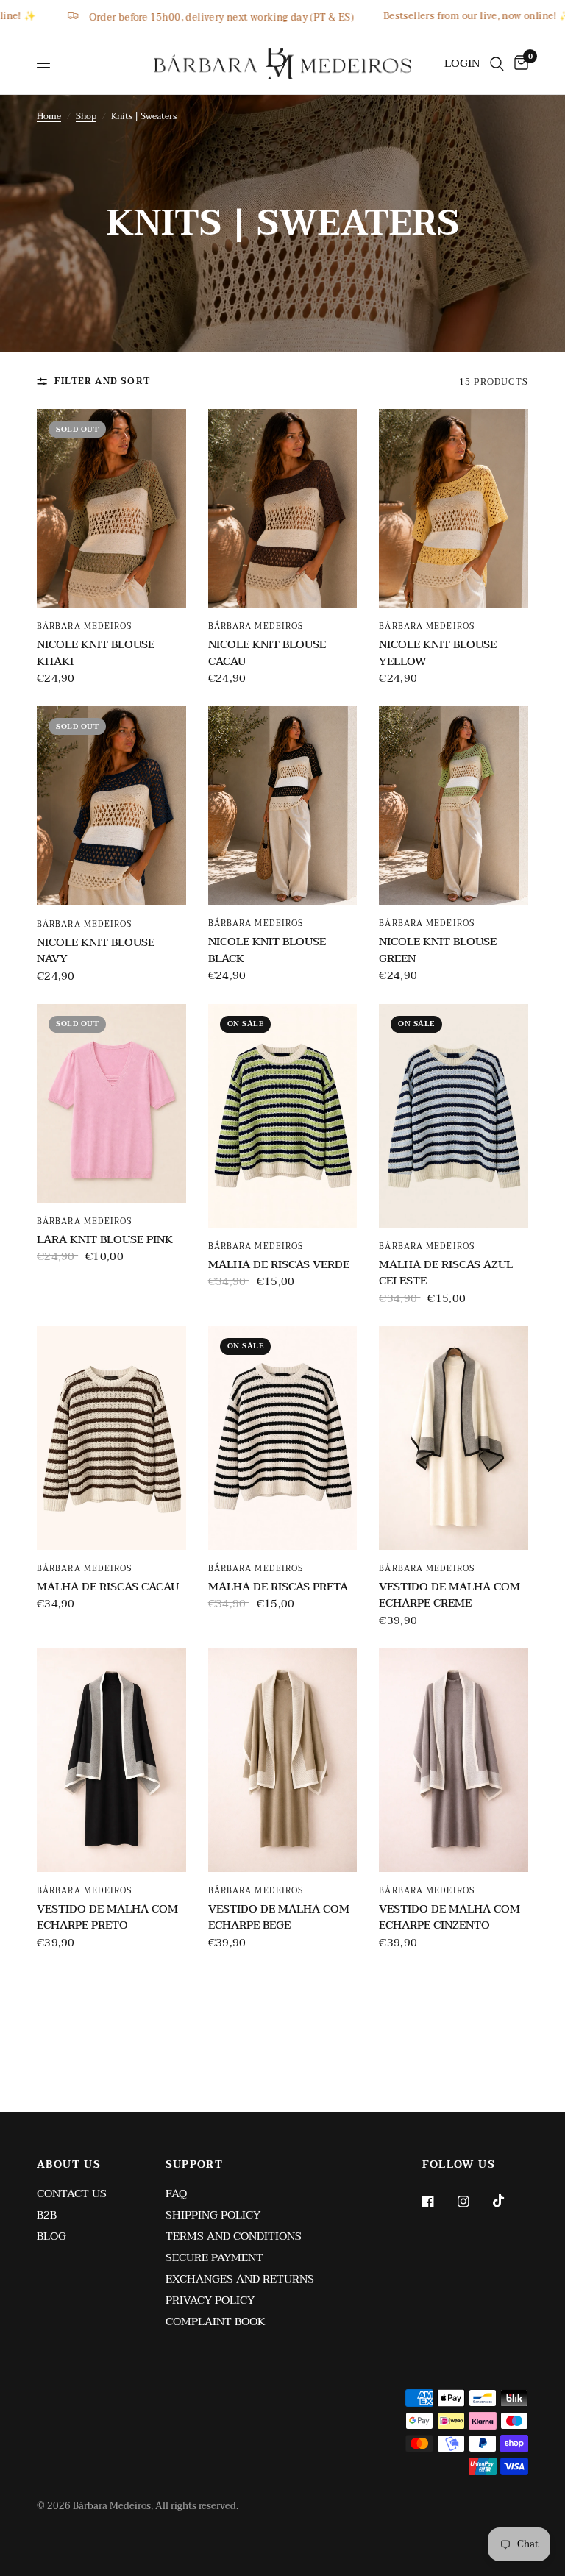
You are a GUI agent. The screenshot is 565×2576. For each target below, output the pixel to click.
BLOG (51, 2236)
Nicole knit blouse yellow (438, 653)
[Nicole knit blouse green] (454, 805)
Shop (86, 117)
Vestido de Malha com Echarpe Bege (279, 1917)
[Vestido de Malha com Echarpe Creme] (454, 1438)
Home (49, 117)
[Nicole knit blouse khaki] (111, 508)
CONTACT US (72, 2193)
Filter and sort (102, 381)
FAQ (176, 2193)
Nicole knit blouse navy (96, 951)
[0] (519, 64)
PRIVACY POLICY (210, 2300)
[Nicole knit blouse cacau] (283, 508)
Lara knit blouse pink (105, 1240)
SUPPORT (195, 2165)
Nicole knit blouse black (267, 950)
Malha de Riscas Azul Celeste (446, 1273)
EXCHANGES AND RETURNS (240, 2279)
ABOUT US (69, 2165)
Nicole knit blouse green (438, 950)
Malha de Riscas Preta (278, 1587)
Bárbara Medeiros (85, 626)
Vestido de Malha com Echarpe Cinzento (449, 1917)
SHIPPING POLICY (213, 2215)
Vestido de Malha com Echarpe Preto (107, 1917)
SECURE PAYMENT (214, 2257)
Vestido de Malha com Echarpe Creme (449, 1595)
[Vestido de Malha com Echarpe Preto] (111, 1760)
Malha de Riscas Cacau (108, 1587)
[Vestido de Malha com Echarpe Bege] (283, 1760)
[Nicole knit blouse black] (283, 805)
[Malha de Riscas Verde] (283, 1116)
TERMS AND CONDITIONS (234, 2236)
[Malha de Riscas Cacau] (111, 1438)
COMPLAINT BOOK (216, 2321)
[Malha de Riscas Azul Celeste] (454, 1116)
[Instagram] (474, 2202)
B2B (47, 2215)
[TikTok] (509, 2201)
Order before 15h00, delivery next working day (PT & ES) (335, 17)
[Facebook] (438, 2202)
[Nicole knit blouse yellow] (454, 508)
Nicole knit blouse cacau (267, 653)
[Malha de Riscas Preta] (283, 1438)
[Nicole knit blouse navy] (111, 805)
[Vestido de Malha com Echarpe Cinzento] (454, 1760)
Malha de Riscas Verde (279, 1265)
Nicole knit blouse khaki (96, 653)
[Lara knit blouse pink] (111, 1103)
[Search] (497, 64)
